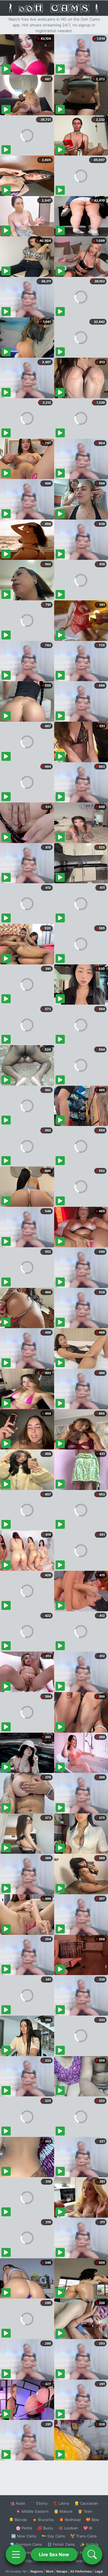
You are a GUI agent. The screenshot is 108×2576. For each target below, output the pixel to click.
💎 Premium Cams (26, 2544)
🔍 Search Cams (84, 2561)
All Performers (81, 2571)
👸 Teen (85, 2511)
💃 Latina (61, 2503)
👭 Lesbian (68, 2528)
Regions (37, 2571)
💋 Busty (45, 2528)
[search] (92, 2554)
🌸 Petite (24, 2528)
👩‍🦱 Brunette (43, 2520)
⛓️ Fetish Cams (61, 2544)
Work (50, 2571)
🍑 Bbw (93, 2520)
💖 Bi (88, 2528)
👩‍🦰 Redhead (70, 2520)
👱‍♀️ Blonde (18, 2520)
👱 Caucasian (86, 2503)
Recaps (62, 2571)
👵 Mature (63, 2511)
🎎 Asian (18, 2503)
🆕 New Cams (24, 2536)
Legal (99, 2571)
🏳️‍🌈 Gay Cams (53, 2536)
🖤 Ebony (39, 2503)
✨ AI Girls (89, 2544)
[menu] (16, 2554)
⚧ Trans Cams (84, 2536)
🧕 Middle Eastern (32, 2511)
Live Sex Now (54, 2554)
